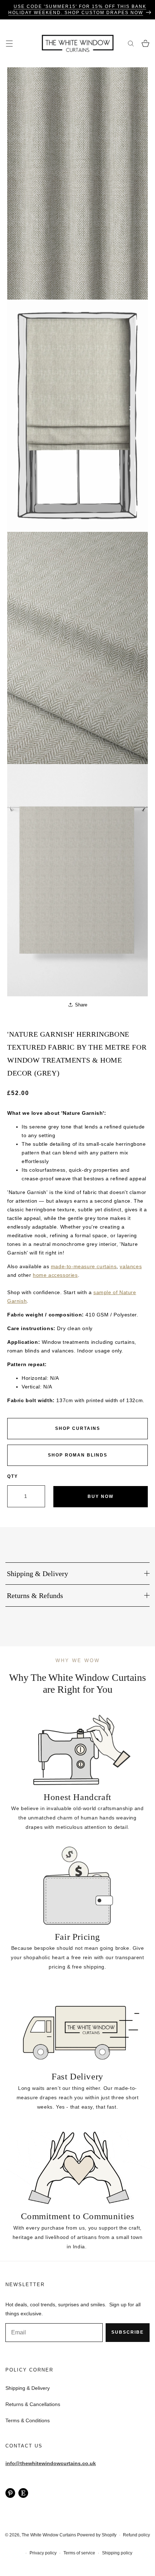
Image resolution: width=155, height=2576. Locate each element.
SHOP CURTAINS (78, 1428)
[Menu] (9, 43)
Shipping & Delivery (28, 2388)
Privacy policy (43, 2553)
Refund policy (136, 2535)
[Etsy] (23, 2493)
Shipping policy (117, 2553)
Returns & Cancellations (33, 2404)
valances (131, 1266)
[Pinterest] (10, 2493)
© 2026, (13, 2535)
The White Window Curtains (49, 2535)
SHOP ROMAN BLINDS (78, 1455)
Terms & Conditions (28, 2420)
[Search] (131, 43)
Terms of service (79, 2553)
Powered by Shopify (97, 2535)
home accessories (55, 1275)
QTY (13, 1476)
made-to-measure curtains (84, 1266)
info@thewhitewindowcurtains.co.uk (51, 2463)
